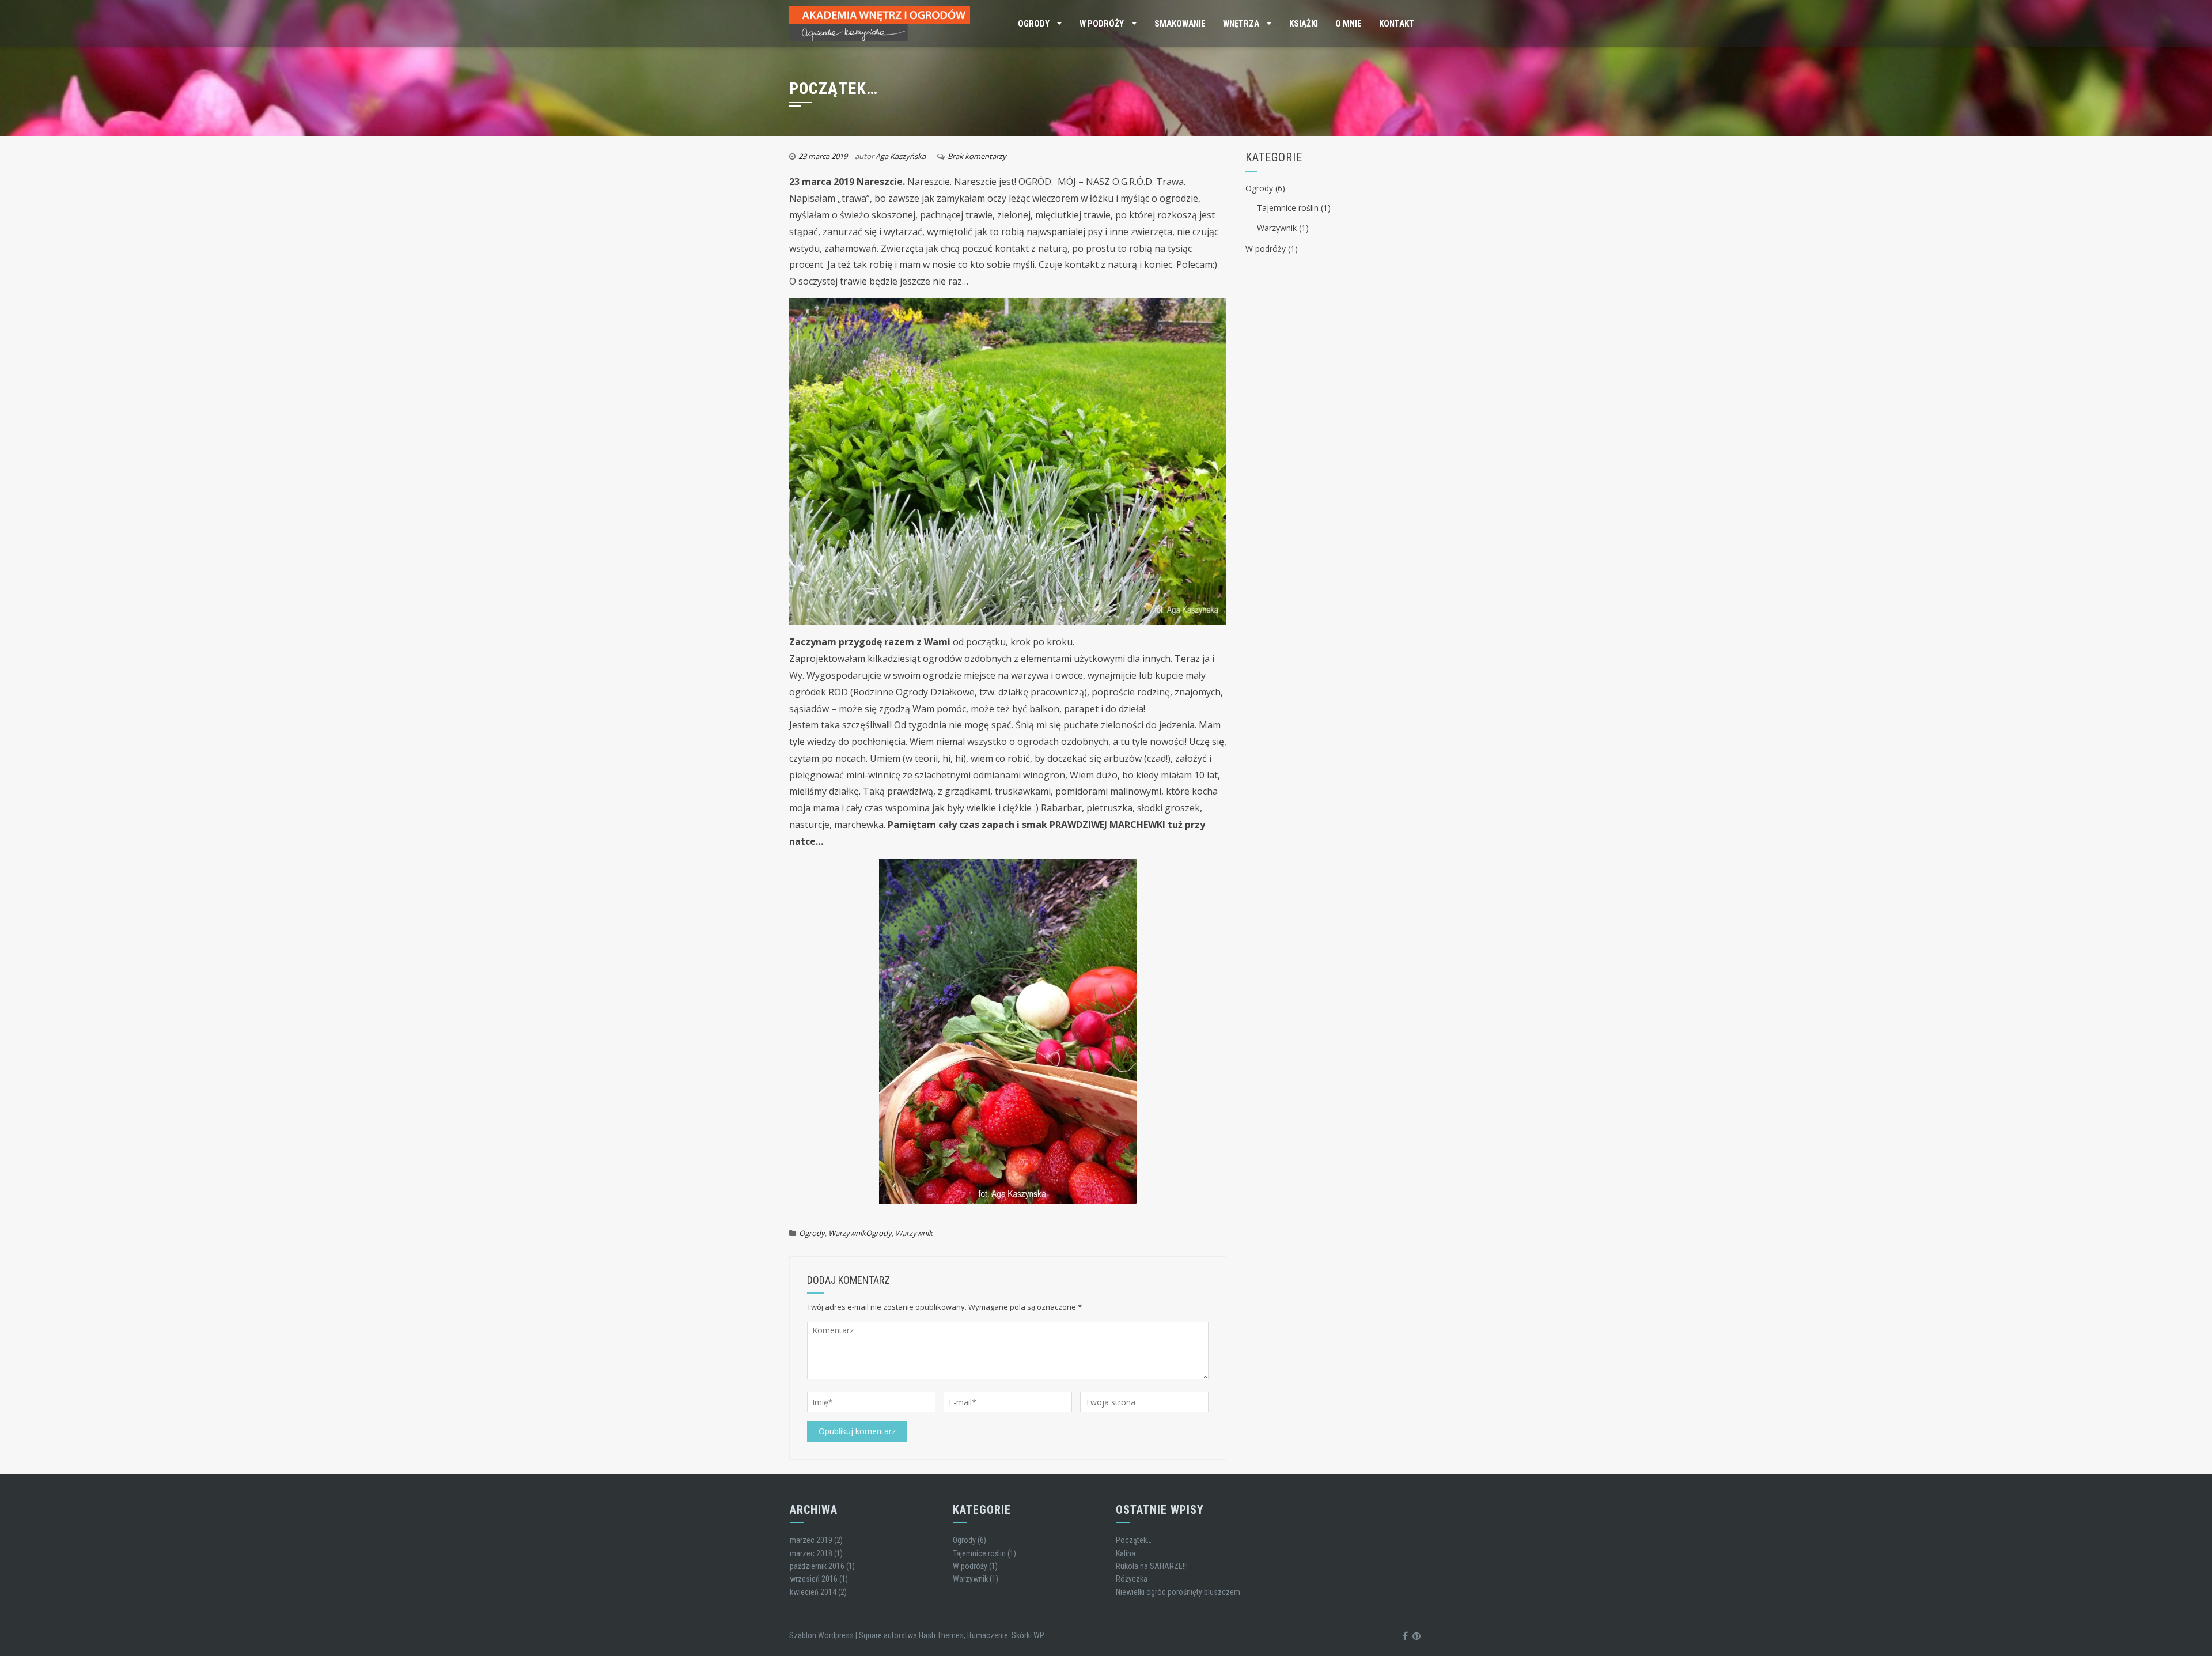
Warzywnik (847, 1233)
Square (870, 1635)
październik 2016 (817, 1566)
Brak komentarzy (977, 156)
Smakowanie (1180, 24)
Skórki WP (1028, 1635)
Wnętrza (1241, 24)
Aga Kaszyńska (901, 156)
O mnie (1349, 24)
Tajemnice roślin (1288, 208)
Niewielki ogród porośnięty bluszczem (1178, 1592)
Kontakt (1397, 24)
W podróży (1102, 24)
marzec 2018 (811, 1553)
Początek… (1134, 1540)
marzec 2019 (811, 1540)
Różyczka (1132, 1579)
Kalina (1126, 1553)
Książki (1304, 24)
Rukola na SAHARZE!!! (1152, 1566)
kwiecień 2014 (813, 1592)
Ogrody (1034, 24)
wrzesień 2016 (814, 1579)
